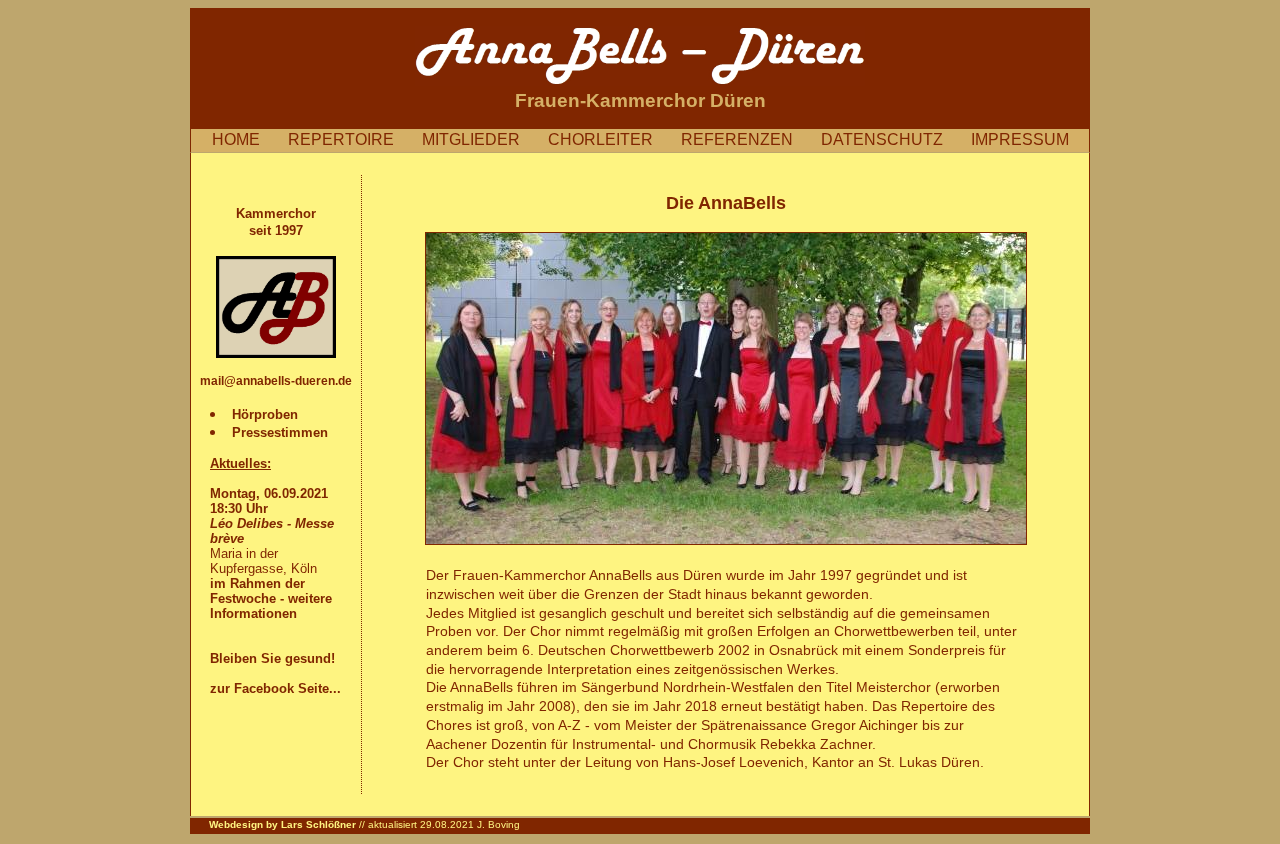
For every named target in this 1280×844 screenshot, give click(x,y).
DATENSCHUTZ (894, 139)
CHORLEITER (612, 139)
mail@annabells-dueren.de (276, 381)
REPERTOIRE (353, 139)
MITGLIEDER (483, 139)
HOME (248, 139)
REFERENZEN (749, 139)
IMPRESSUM (1020, 139)
